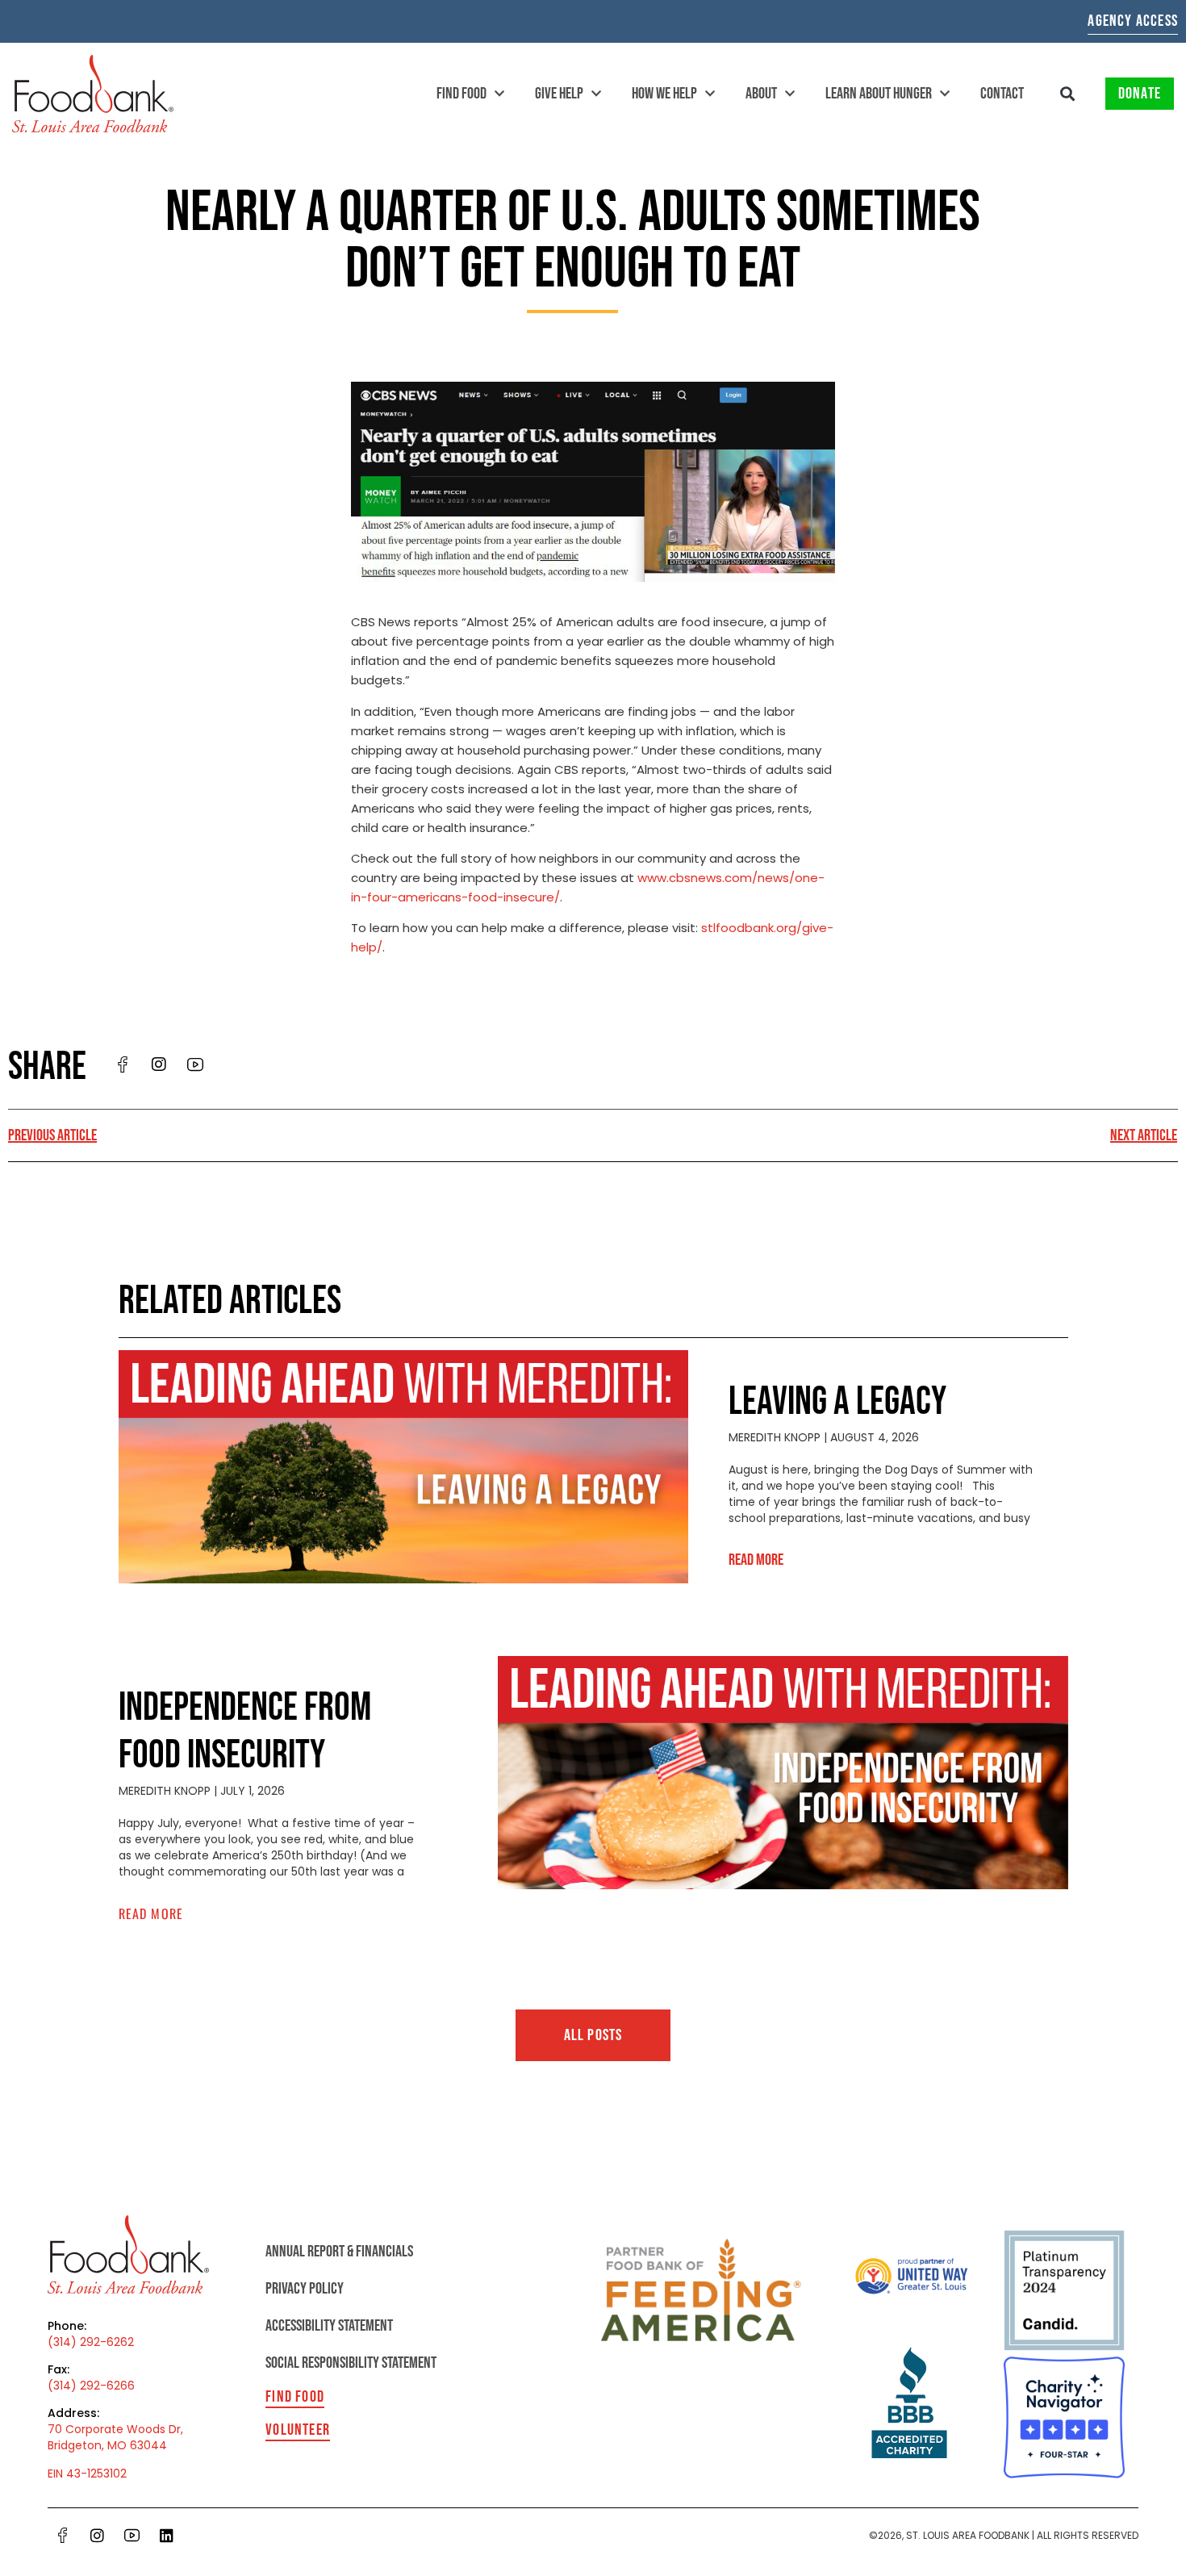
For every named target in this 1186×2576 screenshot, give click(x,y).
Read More (756, 1560)
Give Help (559, 94)
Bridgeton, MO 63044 (107, 2445)
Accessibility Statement (329, 2326)
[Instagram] (98, 2536)
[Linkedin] (167, 2536)
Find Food (461, 94)
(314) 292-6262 (91, 2342)
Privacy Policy (305, 2289)
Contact (1002, 94)
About (761, 94)
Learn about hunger (879, 94)
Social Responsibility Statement (351, 2363)
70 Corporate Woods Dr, (115, 2429)
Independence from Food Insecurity (245, 1732)
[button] (1068, 94)
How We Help (664, 94)
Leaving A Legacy (837, 1402)
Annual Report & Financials (339, 2252)
